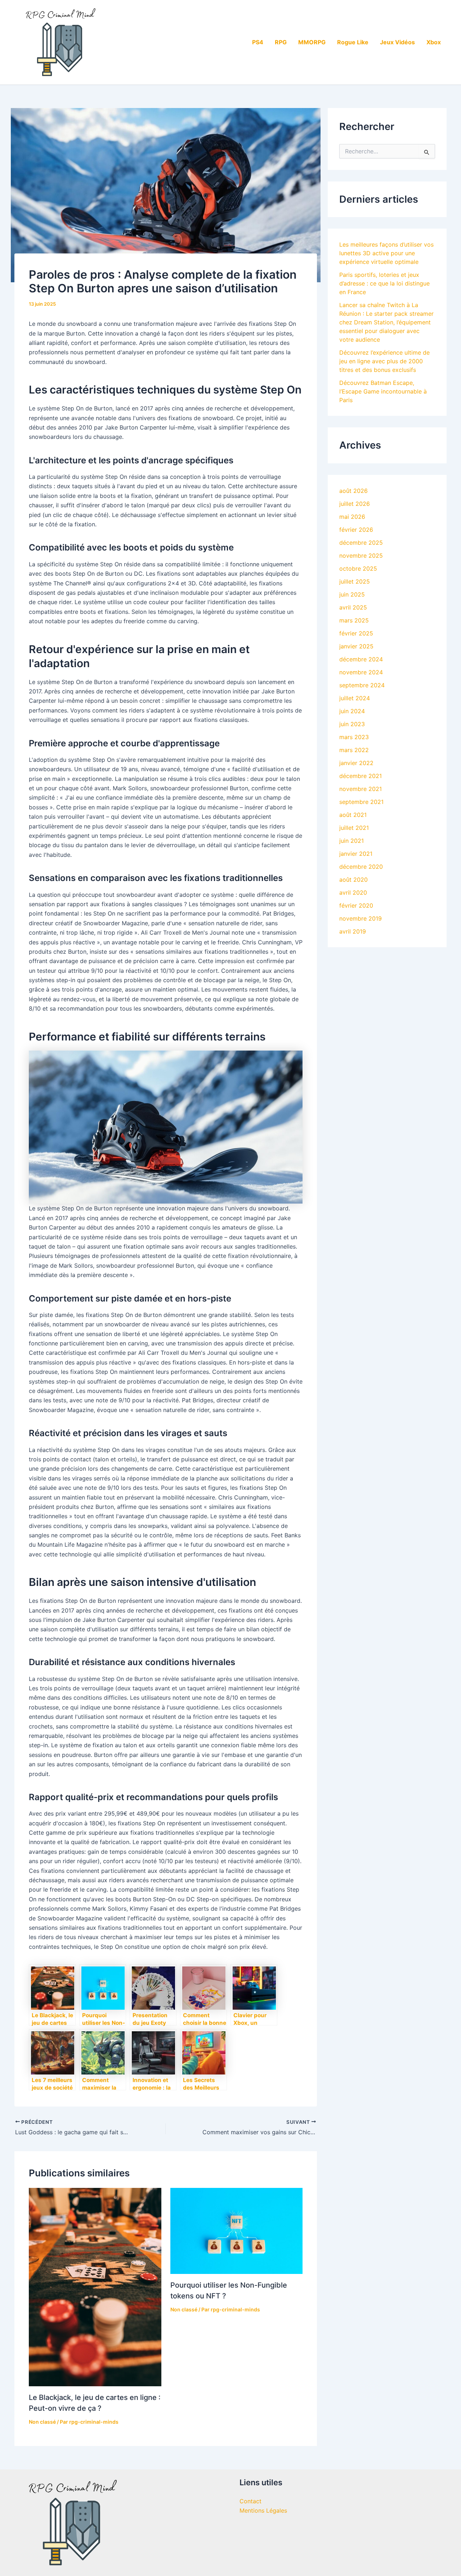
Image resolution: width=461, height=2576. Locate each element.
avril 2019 (353, 931)
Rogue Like (353, 42)
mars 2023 (354, 737)
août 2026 (353, 491)
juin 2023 (352, 724)
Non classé (42, 2422)
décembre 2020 (361, 867)
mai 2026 (352, 517)
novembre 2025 (361, 556)
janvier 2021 (356, 854)
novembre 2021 (361, 789)
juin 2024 (352, 711)
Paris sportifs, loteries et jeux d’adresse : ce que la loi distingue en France (384, 283)
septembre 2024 (362, 685)
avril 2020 (353, 893)
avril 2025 (353, 607)
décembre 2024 (361, 659)
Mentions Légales (263, 2510)
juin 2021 (352, 841)
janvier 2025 (356, 646)
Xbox (434, 42)
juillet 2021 (354, 828)
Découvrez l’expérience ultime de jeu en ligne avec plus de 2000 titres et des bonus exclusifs (384, 361)
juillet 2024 (355, 698)
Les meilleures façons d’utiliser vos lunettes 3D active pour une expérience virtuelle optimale (386, 253)
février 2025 (356, 633)
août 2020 (353, 880)
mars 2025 (354, 620)
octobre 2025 (358, 568)
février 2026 (356, 530)
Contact (250, 2501)
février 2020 (356, 905)
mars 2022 (354, 750)
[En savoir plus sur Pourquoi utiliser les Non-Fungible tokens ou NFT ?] (237, 2230)
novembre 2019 (361, 918)
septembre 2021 (361, 802)
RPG (281, 42)
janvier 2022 (356, 763)
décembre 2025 (361, 543)
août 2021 (353, 815)
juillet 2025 (355, 581)
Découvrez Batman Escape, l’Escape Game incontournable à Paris (383, 391)
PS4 (258, 42)
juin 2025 (352, 594)
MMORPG (312, 42)
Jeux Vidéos (397, 42)
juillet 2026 (355, 504)
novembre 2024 (361, 672)
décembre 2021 (361, 776)
